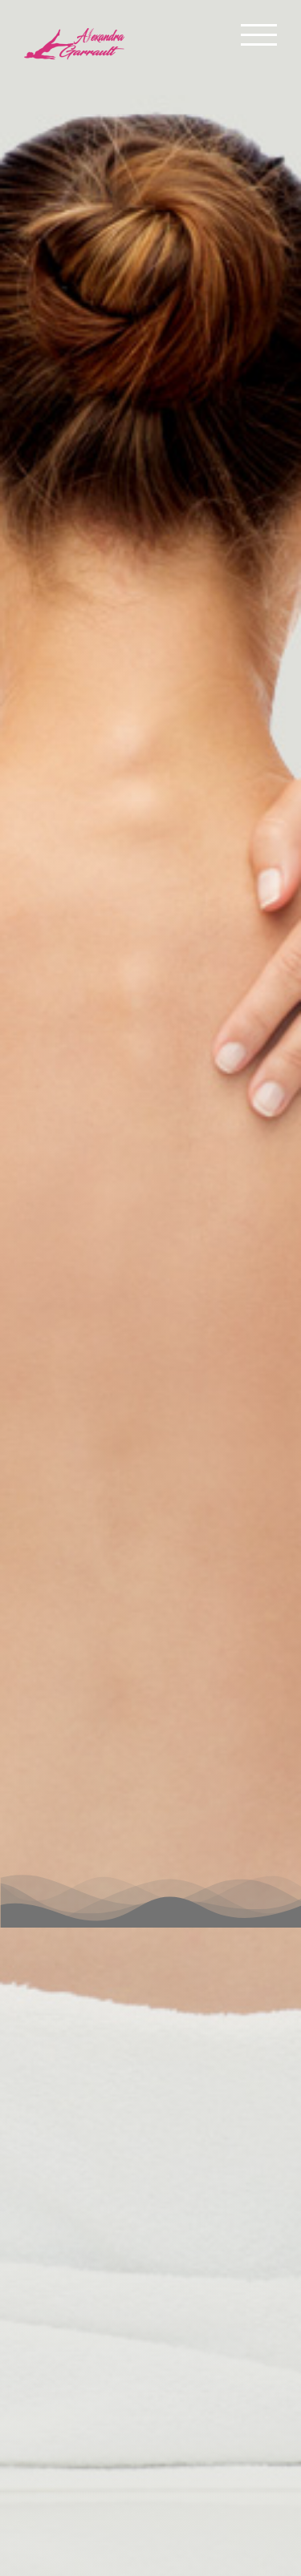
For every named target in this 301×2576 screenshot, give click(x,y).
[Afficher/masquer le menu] (259, 35)
